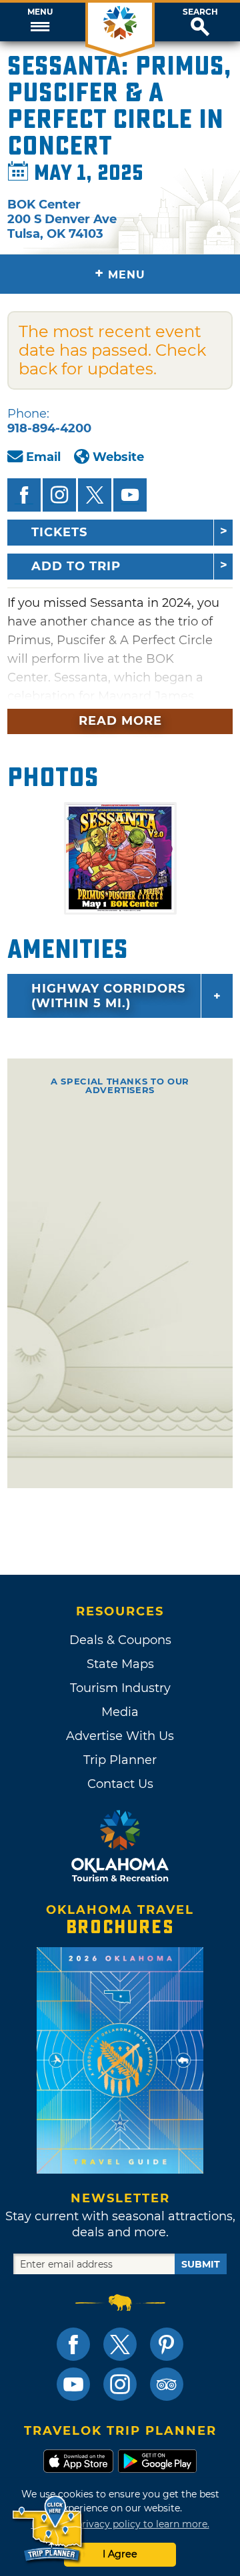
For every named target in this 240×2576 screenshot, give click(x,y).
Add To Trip (76, 566)
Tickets (59, 532)
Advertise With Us (120, 1736)
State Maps (120, 1664)
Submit (201, 2264)
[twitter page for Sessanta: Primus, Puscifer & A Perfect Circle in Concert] (95, 495)
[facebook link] (73, 2344)
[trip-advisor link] (167, 2384)
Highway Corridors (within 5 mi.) (108, 996)
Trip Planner (120, 1760)
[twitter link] (120, 2344)
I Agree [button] (120, 2554)
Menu (40, 12)
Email (43, 457)
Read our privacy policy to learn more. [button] (120, 2524)
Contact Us (120, 1784)
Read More (120, 721)
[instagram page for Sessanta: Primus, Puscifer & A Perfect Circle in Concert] (59, 495)
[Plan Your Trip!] (48, 2529)
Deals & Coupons (120, 1640)
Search (200, 12)
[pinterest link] (167, 2344)
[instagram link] (120, 2384)
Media (120, 1712)
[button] (40, 22)
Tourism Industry (120, 1688)
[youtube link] (73, 2384)
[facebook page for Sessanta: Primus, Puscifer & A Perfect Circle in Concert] (24, 495)
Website (118, 457)
